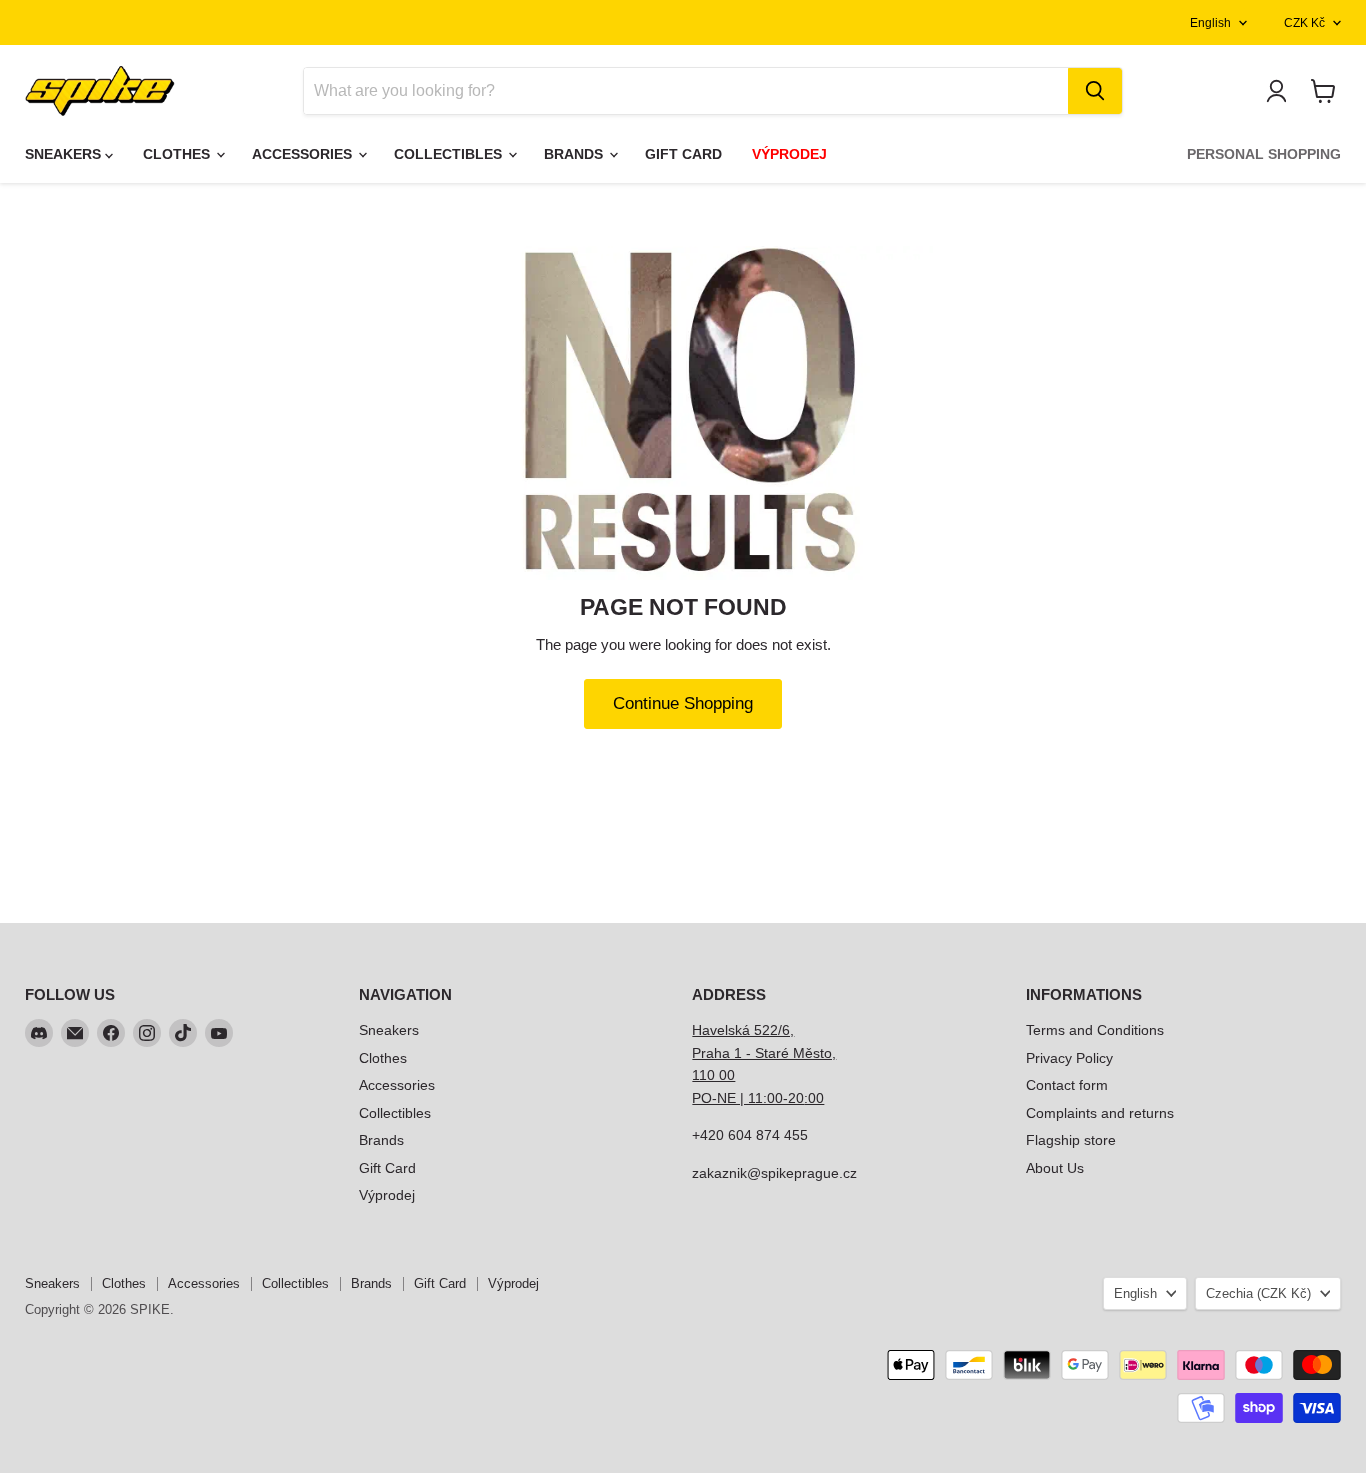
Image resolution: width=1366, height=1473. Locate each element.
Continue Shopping (683, 703)
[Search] (1095, 91)
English (1210, 23)
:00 (814, 1098)
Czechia (1258, 1293)
